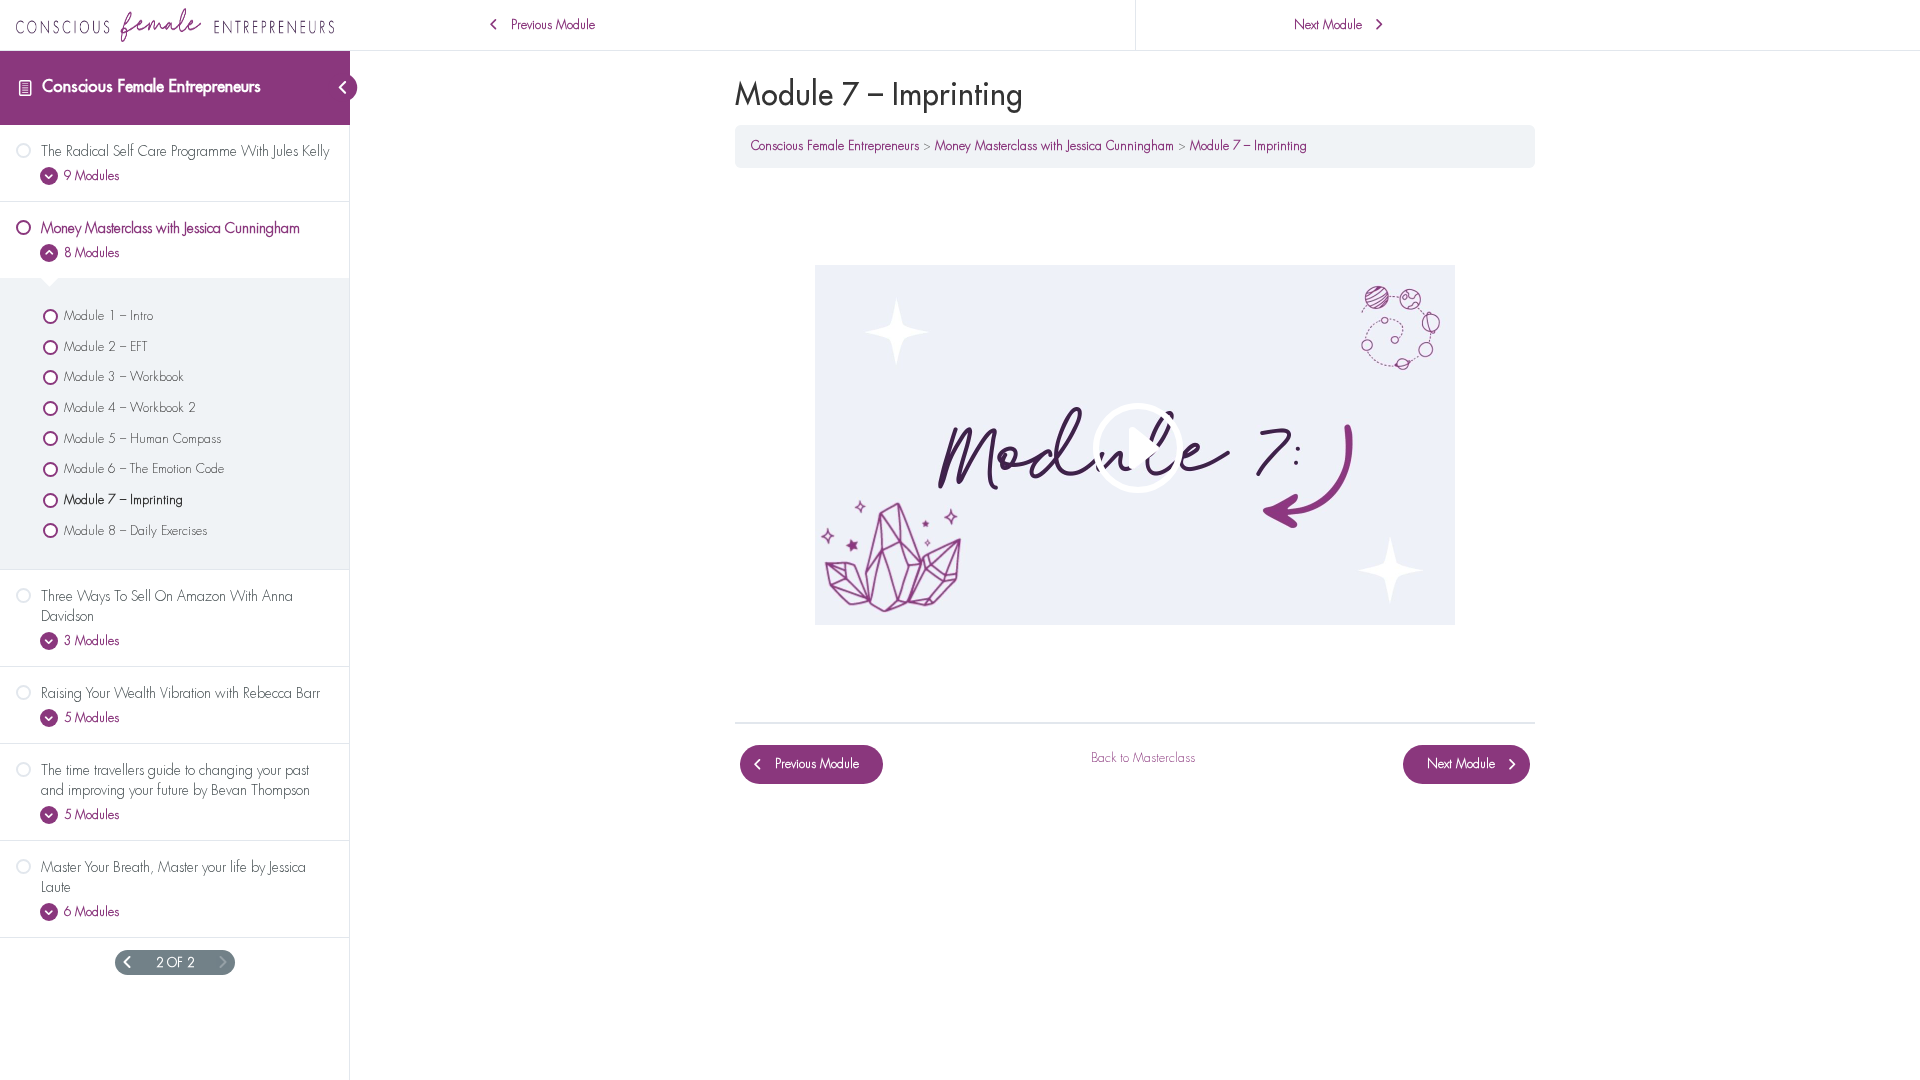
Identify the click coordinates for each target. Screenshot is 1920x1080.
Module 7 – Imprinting (1248, 146)
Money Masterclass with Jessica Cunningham (1054, 146)
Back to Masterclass (1143, 758)
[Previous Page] (127, 962)
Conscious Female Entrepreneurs (151, 87)
